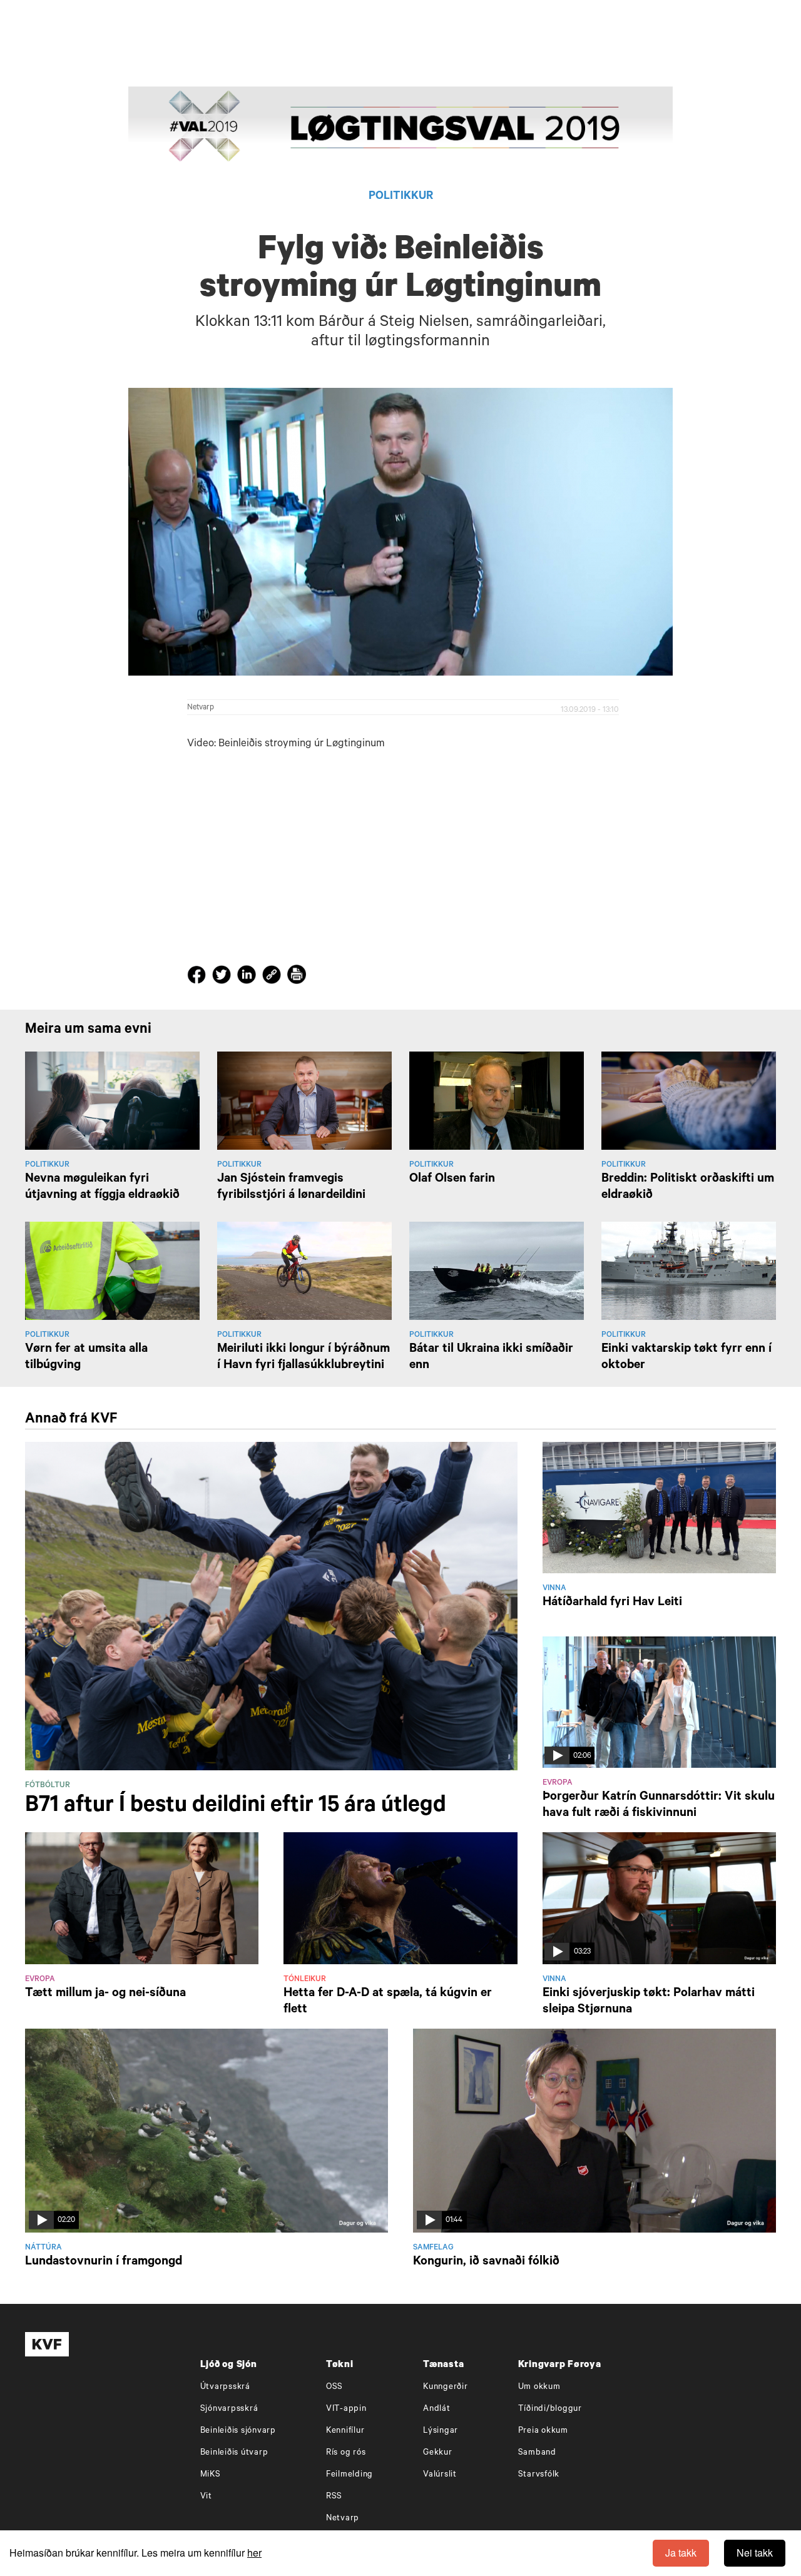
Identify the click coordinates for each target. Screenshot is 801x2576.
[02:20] (207, 2131)
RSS (334, 2497)
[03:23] (659, 1899)
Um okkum (539, 2387)
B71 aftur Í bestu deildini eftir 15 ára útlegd (236, 1807)
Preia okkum (543, 2431)
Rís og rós (346, 2453)
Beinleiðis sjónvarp (238, 2431)
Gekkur (438, 2453)
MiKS (211, 2475)
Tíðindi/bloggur (550, 2409)
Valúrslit (440, 2475)
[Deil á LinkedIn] (248, 977)
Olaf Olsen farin (452, 1180)
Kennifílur (345, 2431)
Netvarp (201, 708)
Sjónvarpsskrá (229, 2409)
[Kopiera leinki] (272, 976)
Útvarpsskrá (225, 2387)
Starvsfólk (539, 2475)
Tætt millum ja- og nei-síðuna (105, 1994)
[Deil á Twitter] (223, 977)
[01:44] (594, 2131)
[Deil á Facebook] (198, 977)
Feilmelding (349, 2475)
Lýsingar (441, 2431)
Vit (206, 2497)
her (254, 2553)
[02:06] (659, 1703)
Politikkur (401, 197)
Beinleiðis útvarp (234, 2453)
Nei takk (755, 2553)
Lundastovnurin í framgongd (104, 2263)
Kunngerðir (446, 2387)
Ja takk (681, 2553)
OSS (334, 2387)
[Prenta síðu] (297, 976)
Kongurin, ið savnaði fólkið (486, 2263)
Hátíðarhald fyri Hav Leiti (612, 1603)
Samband (537, 2453)
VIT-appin (346, 2409)
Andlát (437, 2409)
